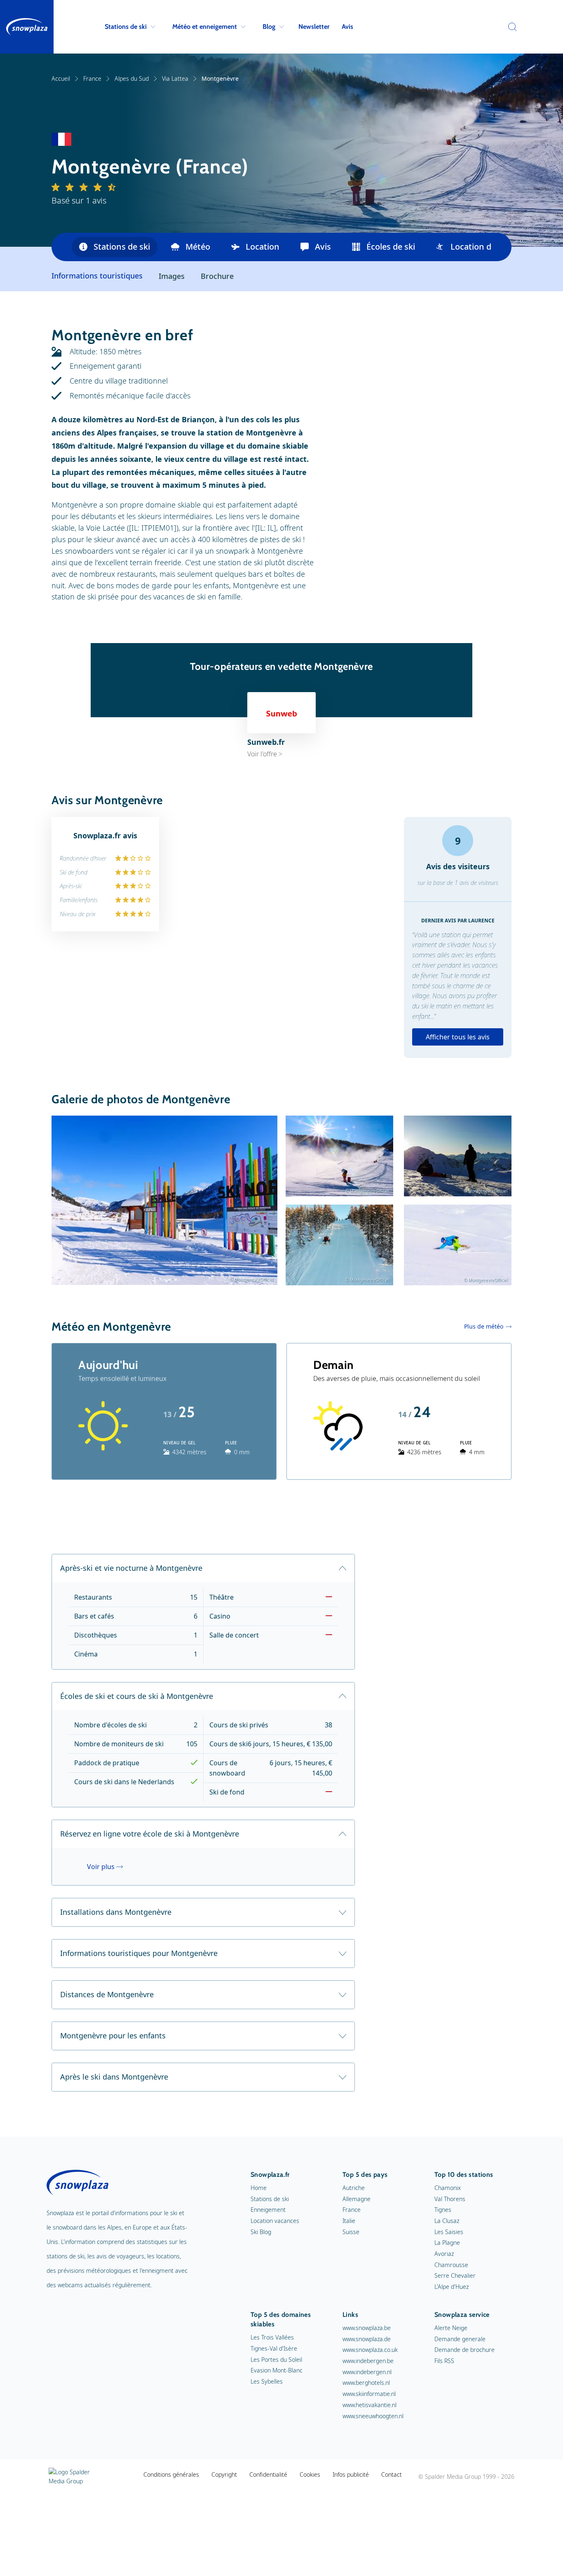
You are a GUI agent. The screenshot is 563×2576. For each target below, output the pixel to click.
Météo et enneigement (205, 27)
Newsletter (314, 27)
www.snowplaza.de (367, 2339)
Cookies (310, 2474)
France (92, 78)
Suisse (351, 2232)
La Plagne (447, 2243)
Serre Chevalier (455, 2275)
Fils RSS (444, 2361)
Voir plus (101, 1867)
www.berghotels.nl (366, 2383)
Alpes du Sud (132, 78)
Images (172, 276)
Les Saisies (449, 2232)
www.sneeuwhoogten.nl (373, 2416)
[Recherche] (510, 27)
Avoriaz (444, 2254)
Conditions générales (171, 2474)
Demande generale (460, 2339)
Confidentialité (268, 2474)
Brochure (217, 276)
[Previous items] (62, 247)
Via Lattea (175, 78)
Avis (347, 27)
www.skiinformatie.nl (369, 2394)
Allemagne (357, 2199)
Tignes (443, 2210)
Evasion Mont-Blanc (277, 2370)
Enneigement (268, 2210)
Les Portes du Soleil (276, 2360)
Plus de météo (484, 1326)
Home (259, 2188)
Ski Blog (261, 2232)
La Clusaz (447, 2221)
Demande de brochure (464, 2350)
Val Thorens (450, 2199)
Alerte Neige (451, 2328)
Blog (269, 27)
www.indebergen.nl (367, 2372)
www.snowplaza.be (367, 2328)
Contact (392, 2474)
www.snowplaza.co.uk (370, 2350)
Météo (198, 247)
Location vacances (275, 2221)
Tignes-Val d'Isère (274, 2348)
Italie (349, 2221)
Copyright (224, 2474)
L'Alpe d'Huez (452, 2287)
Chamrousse (451, 2265)
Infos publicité (351, 2474)
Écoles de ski (391, 247)
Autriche (354, 2188)
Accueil (61, 78)
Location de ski (480, 247)
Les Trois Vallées (272, 2337)
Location (263, 247)
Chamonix (448, 2188)
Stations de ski (126, 27)
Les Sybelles (267, 2381)
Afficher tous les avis (458, 1037)
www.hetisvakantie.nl (369, 2405)
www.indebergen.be (368, 2361)
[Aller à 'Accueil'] (27, 27)
